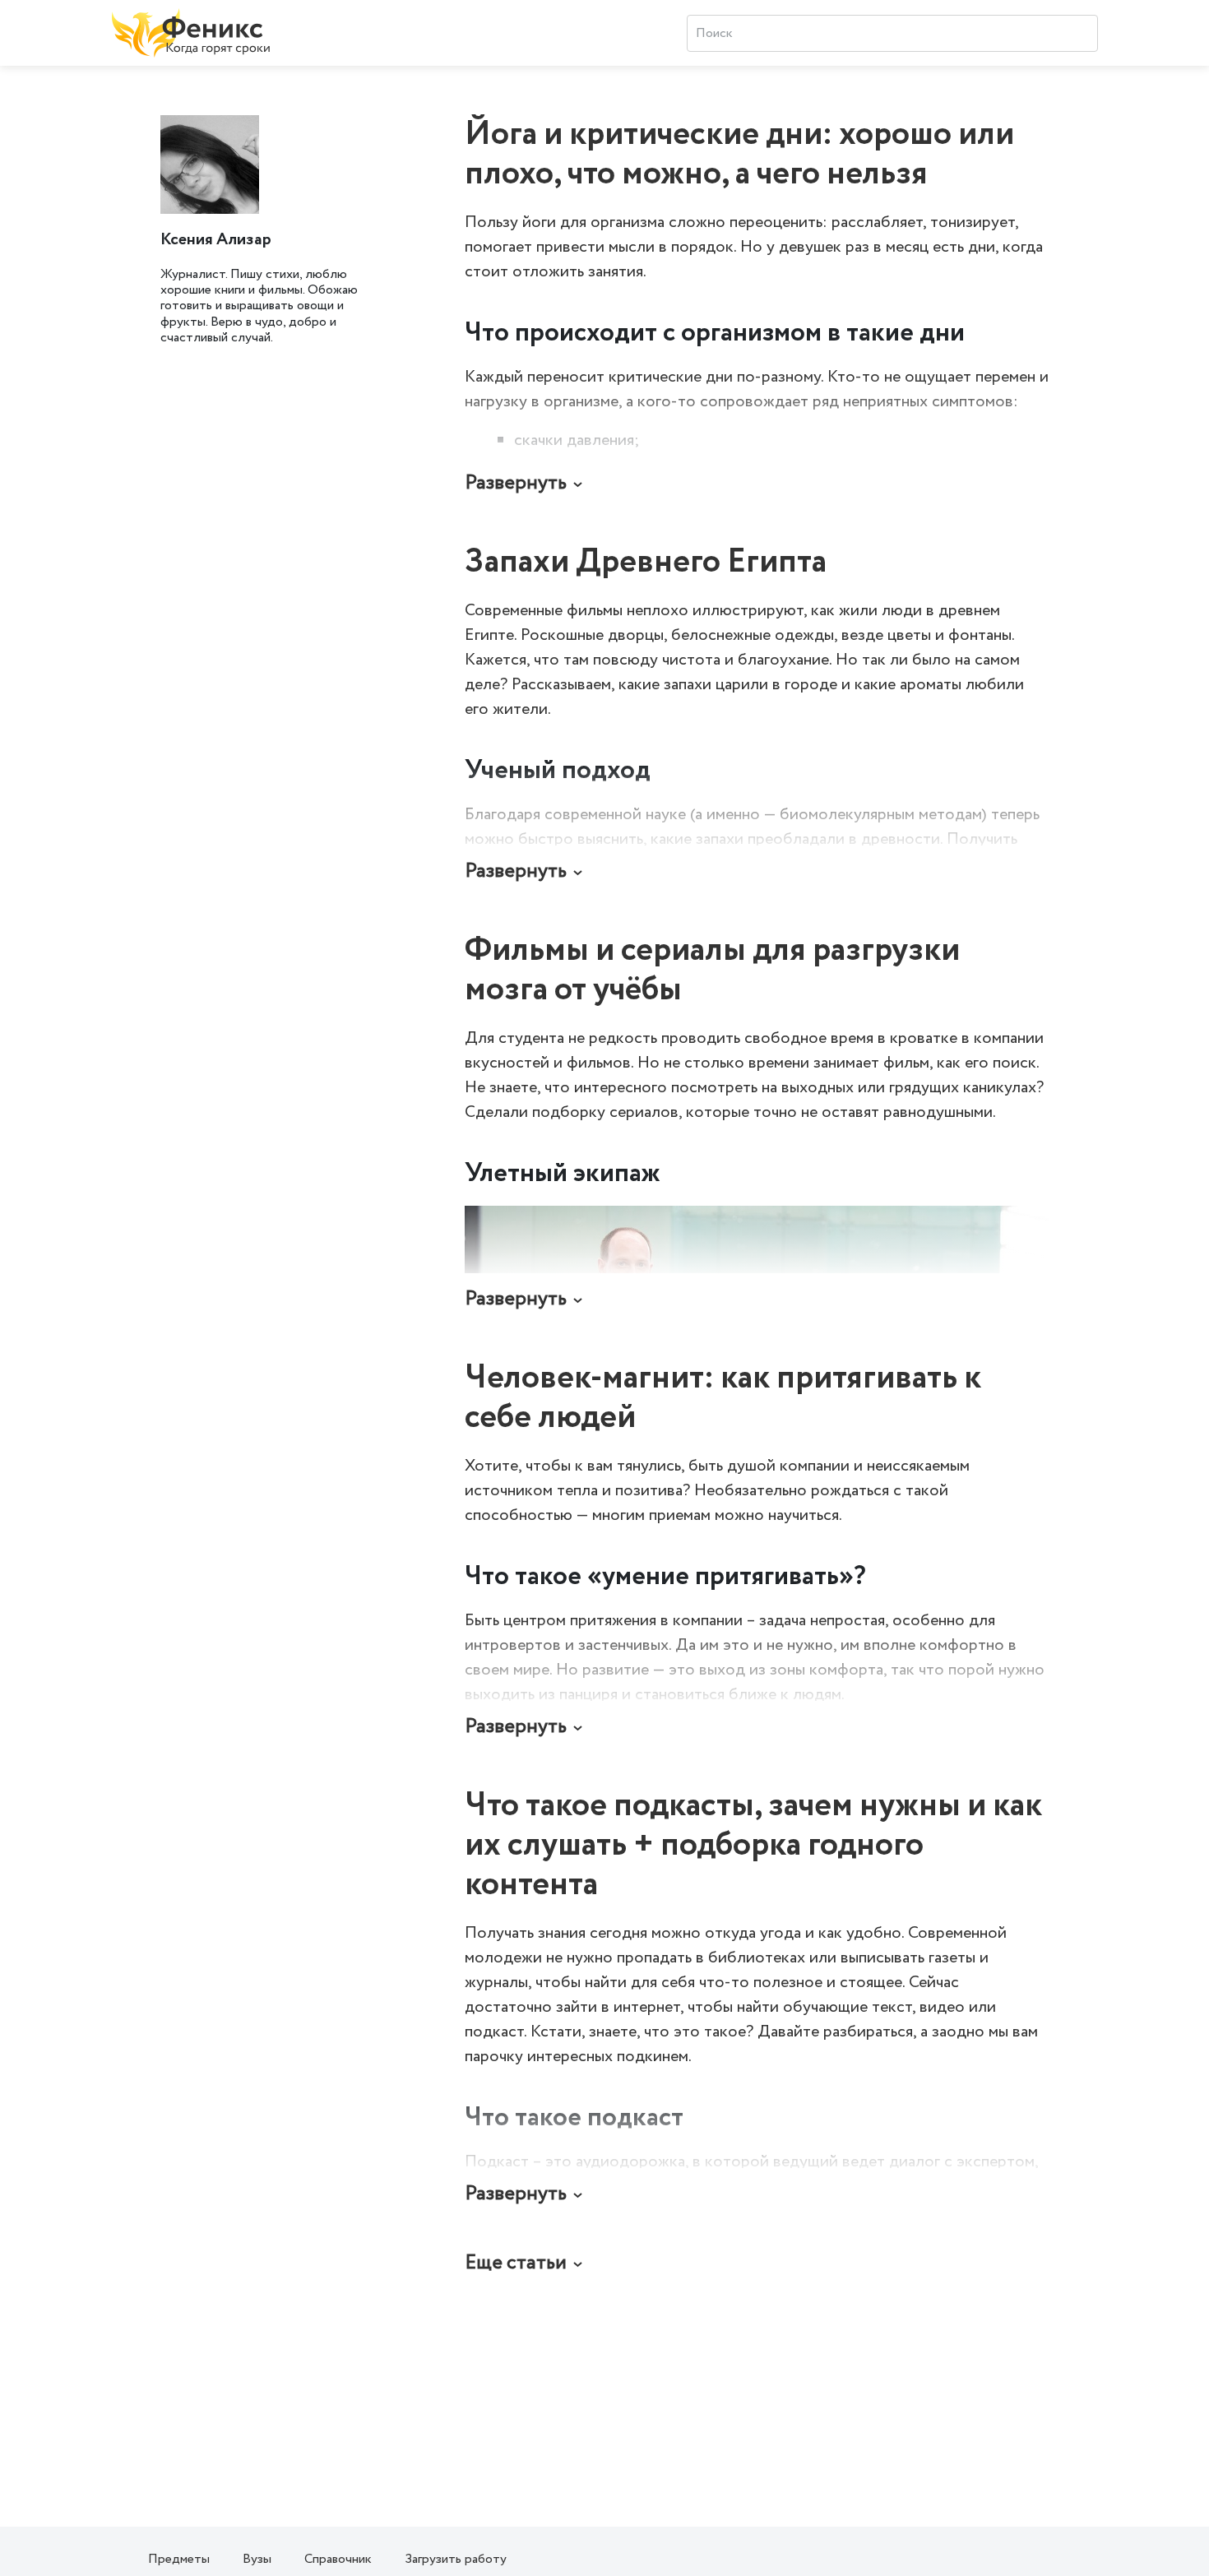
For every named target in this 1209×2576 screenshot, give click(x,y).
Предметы (179, 2559)
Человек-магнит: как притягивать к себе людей (723, 1398)
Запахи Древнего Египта (646, 562)
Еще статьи (516, 2263)
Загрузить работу (456, 2559)
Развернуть (516, 483)
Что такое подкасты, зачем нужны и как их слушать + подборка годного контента (753, 1845)
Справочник (338, 2559)
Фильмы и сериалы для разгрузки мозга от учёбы (712, 970)
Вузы (257, 2559)
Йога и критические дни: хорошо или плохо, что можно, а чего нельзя (739, 154)
